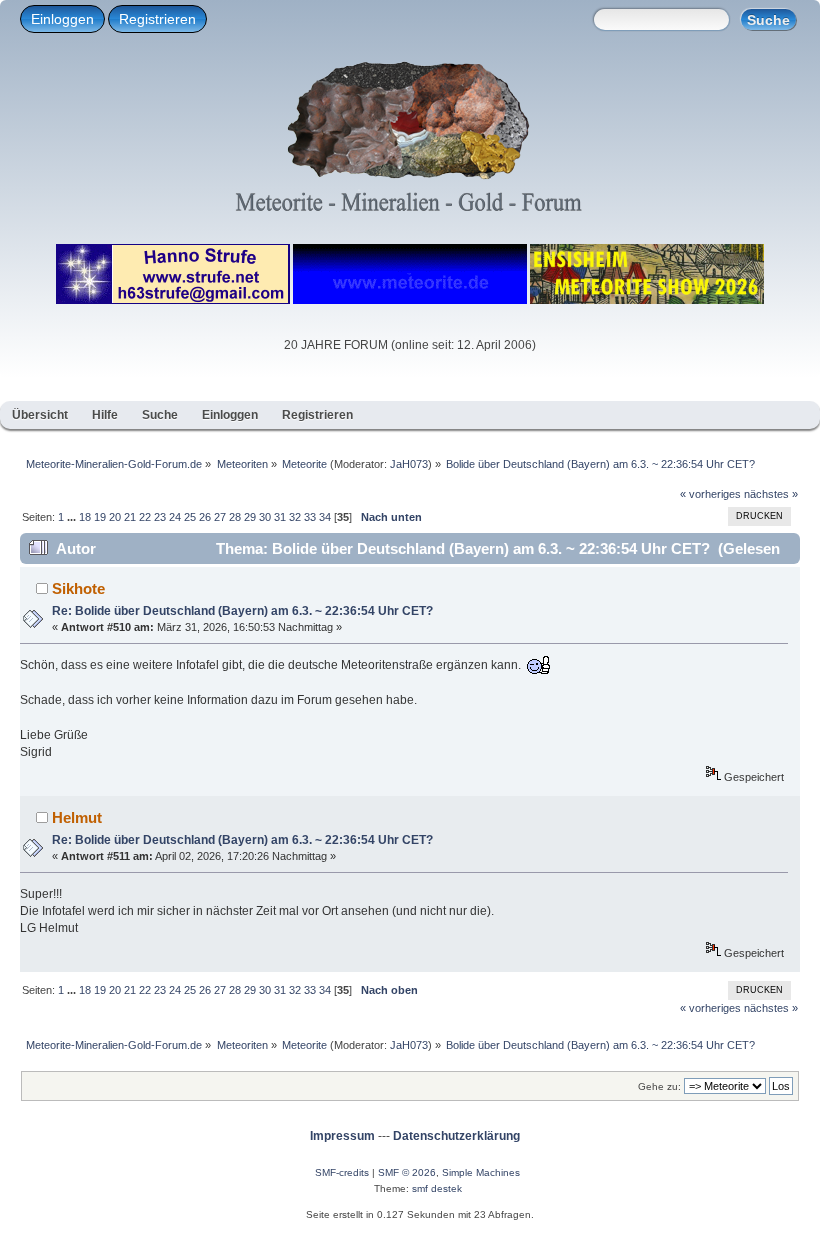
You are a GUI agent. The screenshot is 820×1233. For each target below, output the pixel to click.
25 (190, 517)
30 (265, 517)
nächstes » (771, 494)
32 (295, 517)
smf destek (437, 1188)
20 (115, 517)
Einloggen (62, 19)
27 (220, 517)
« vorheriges (710, 494)
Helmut (77, 817)
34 (325, 517)
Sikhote (78, 588)
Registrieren (157, 19)
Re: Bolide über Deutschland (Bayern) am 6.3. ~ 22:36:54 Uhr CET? (242, 611)
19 (100, 517)
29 (250, 517)
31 (280, 517)
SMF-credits (342, 1172)
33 (310, 517)
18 (85, 517)
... (73, 517)
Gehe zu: (659, 1086)
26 (205, 517)
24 (175, 517)
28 (235, 517)
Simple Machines (481, 1172)
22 (145, 517)
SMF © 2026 (407, 1172)
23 (160, 517)
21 (130, 517)
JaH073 (409, 464)
